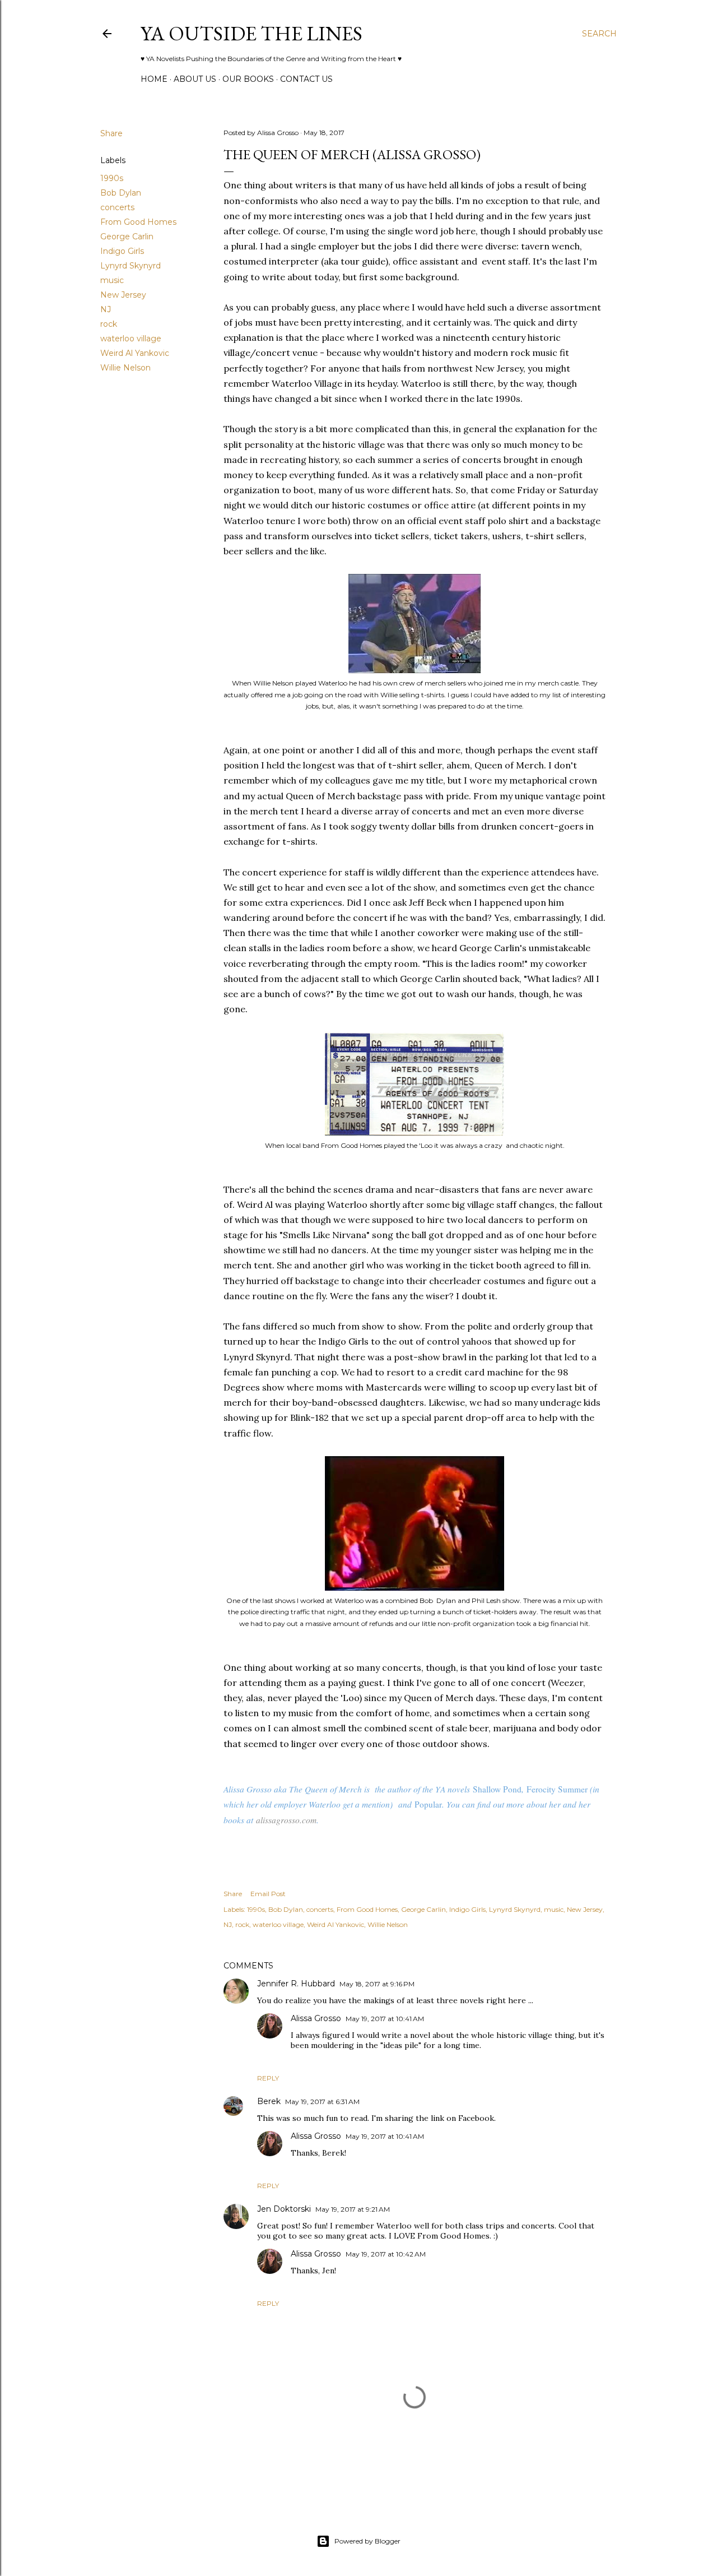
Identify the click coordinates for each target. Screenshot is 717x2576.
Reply (268, 2078)
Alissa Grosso (316, 2018)
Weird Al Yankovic (135, 353)
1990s (112, 178)
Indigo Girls (122, 251)
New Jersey (123, 295)
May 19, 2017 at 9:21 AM (353, 2209)
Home (154, 79)
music (112, 280)
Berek (269, 2101)
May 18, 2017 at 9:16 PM (377, 1984)
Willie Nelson (125, 368)
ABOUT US (195, 79)
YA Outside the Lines (252, 33)
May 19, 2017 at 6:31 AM (322, 2102)
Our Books (248, 79)
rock (109, 324)
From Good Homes (138, 222)
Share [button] (111, 133)
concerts (117, 207)
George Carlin (127, 237)
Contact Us (306, 79)
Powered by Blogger (367, 2541)
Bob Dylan (121, 193)
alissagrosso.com (286, 1820)
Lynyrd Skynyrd (131, 266)
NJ (106, 309)
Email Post (268, 1894)
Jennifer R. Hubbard (296, 1984)
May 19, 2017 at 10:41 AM (385, 2019)
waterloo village (131, 339)
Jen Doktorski (284, 2209)
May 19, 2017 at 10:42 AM (386, 2254)
